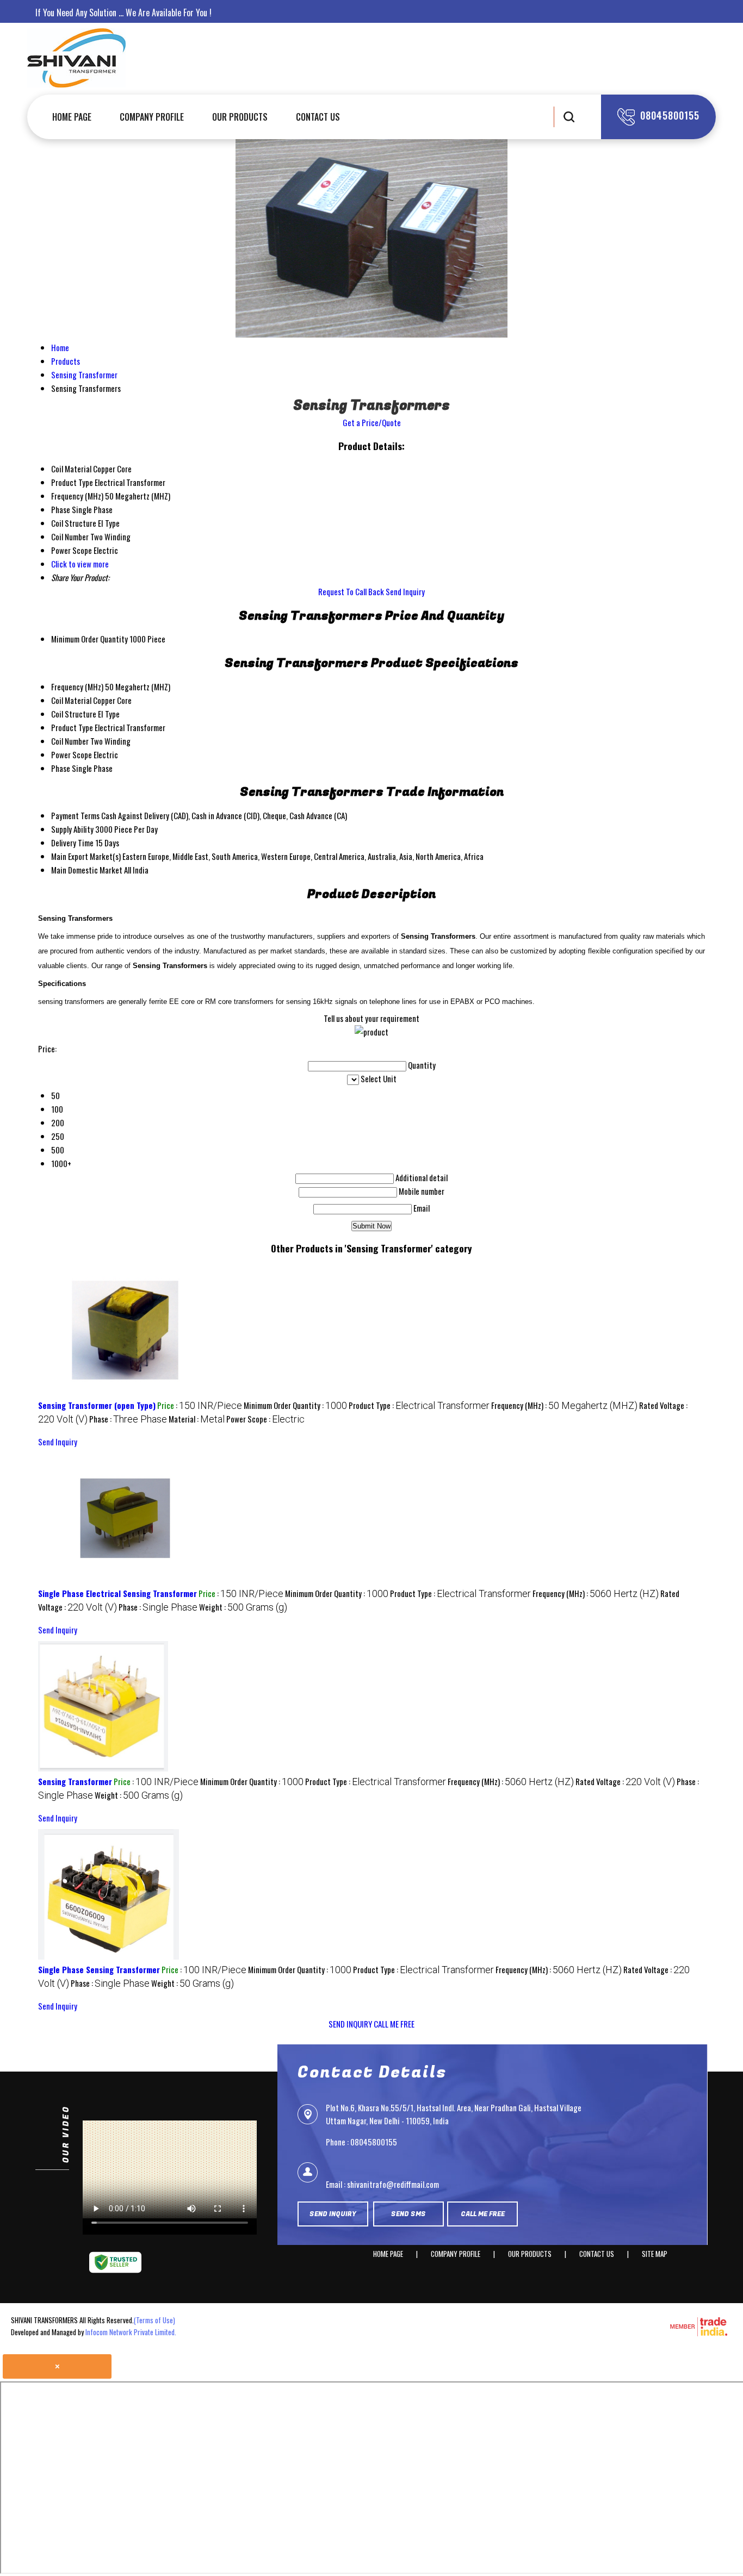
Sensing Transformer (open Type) (97, 1405)
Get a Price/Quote (372, 422)
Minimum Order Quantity (89, 639)
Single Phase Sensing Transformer (99, 1969)
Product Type (72, 727)
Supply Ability (72, 829)
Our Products (240, 117)
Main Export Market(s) (86, 856)
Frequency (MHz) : (564, 1405)
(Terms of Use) (154, 2320)
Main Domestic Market (87, 870)
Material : (197, 1419)
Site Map (655, 2254)
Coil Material (71, 700)
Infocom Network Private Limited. (131, 2332)
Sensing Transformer (75, 1781)
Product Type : (419, 1405)
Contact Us (318, 117)
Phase (61, 768)
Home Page (72, 117)
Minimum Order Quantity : (295, 1405)
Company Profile (152, 117)
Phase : (128, 1419)
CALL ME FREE (394, 2024)
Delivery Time (72, 843)
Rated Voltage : (625, 1781)
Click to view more (80, 564)
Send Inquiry (405, 591)
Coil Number (70, 741)
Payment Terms (75, 815)
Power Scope (72, 754)
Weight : (243, 1607)
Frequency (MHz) (77, 687)
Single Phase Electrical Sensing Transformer (117, 1593)
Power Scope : (265, 1419)
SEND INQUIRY (350, 2024)
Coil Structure (74, 714)
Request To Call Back (351, 591)
